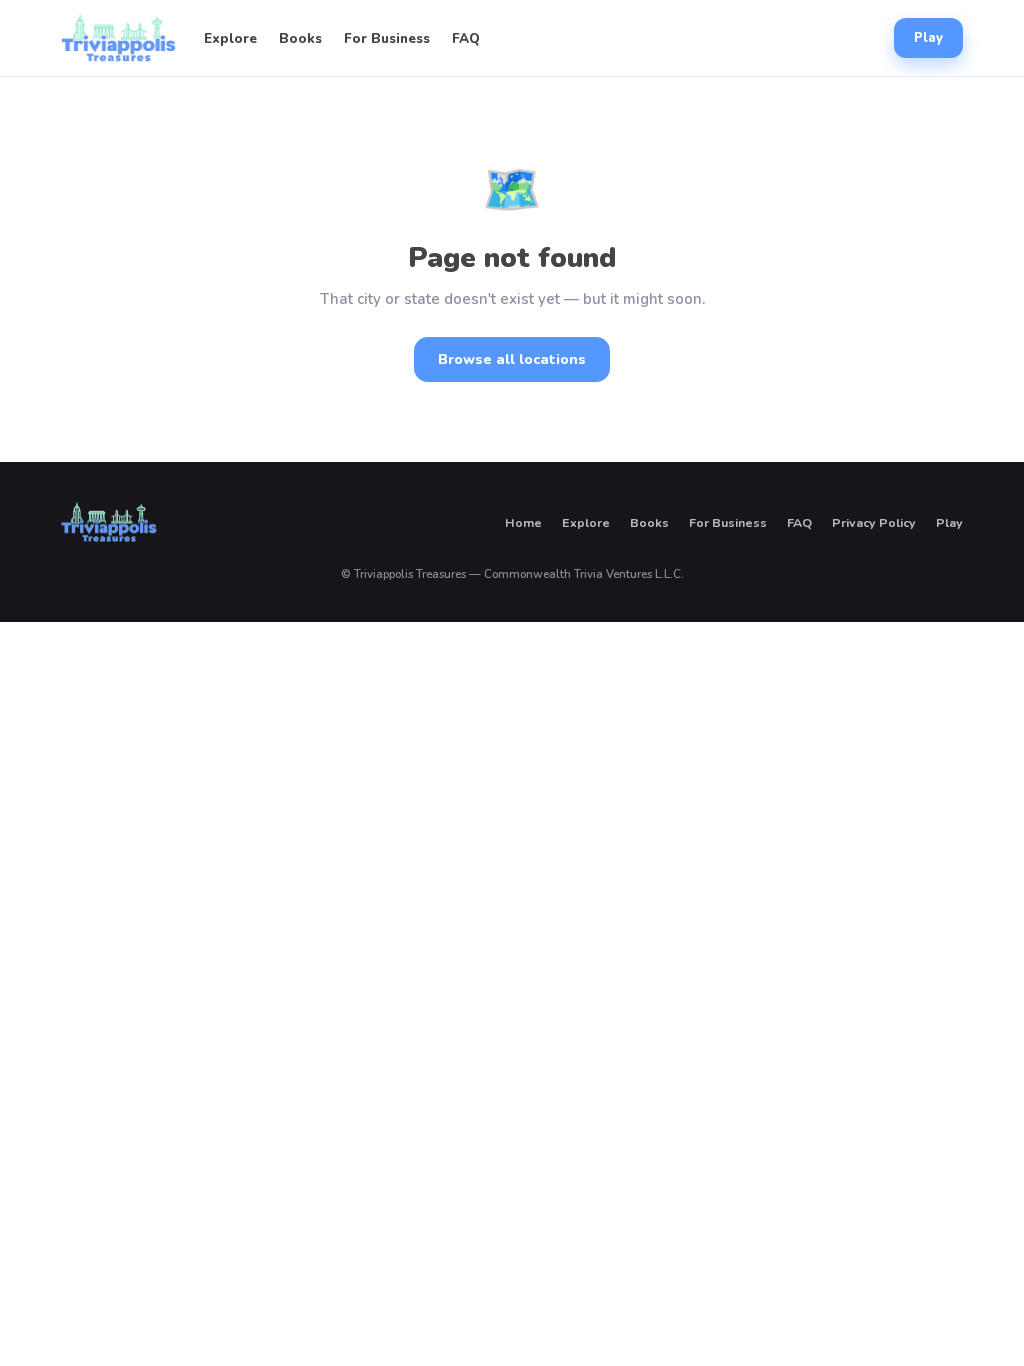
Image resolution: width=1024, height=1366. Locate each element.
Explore (230, 38)
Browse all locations (512, 359)
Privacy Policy (874, 522)
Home (523, 522)
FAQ (466, 38)
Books (300, 38)
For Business (387, 38)
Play (928, 38)
